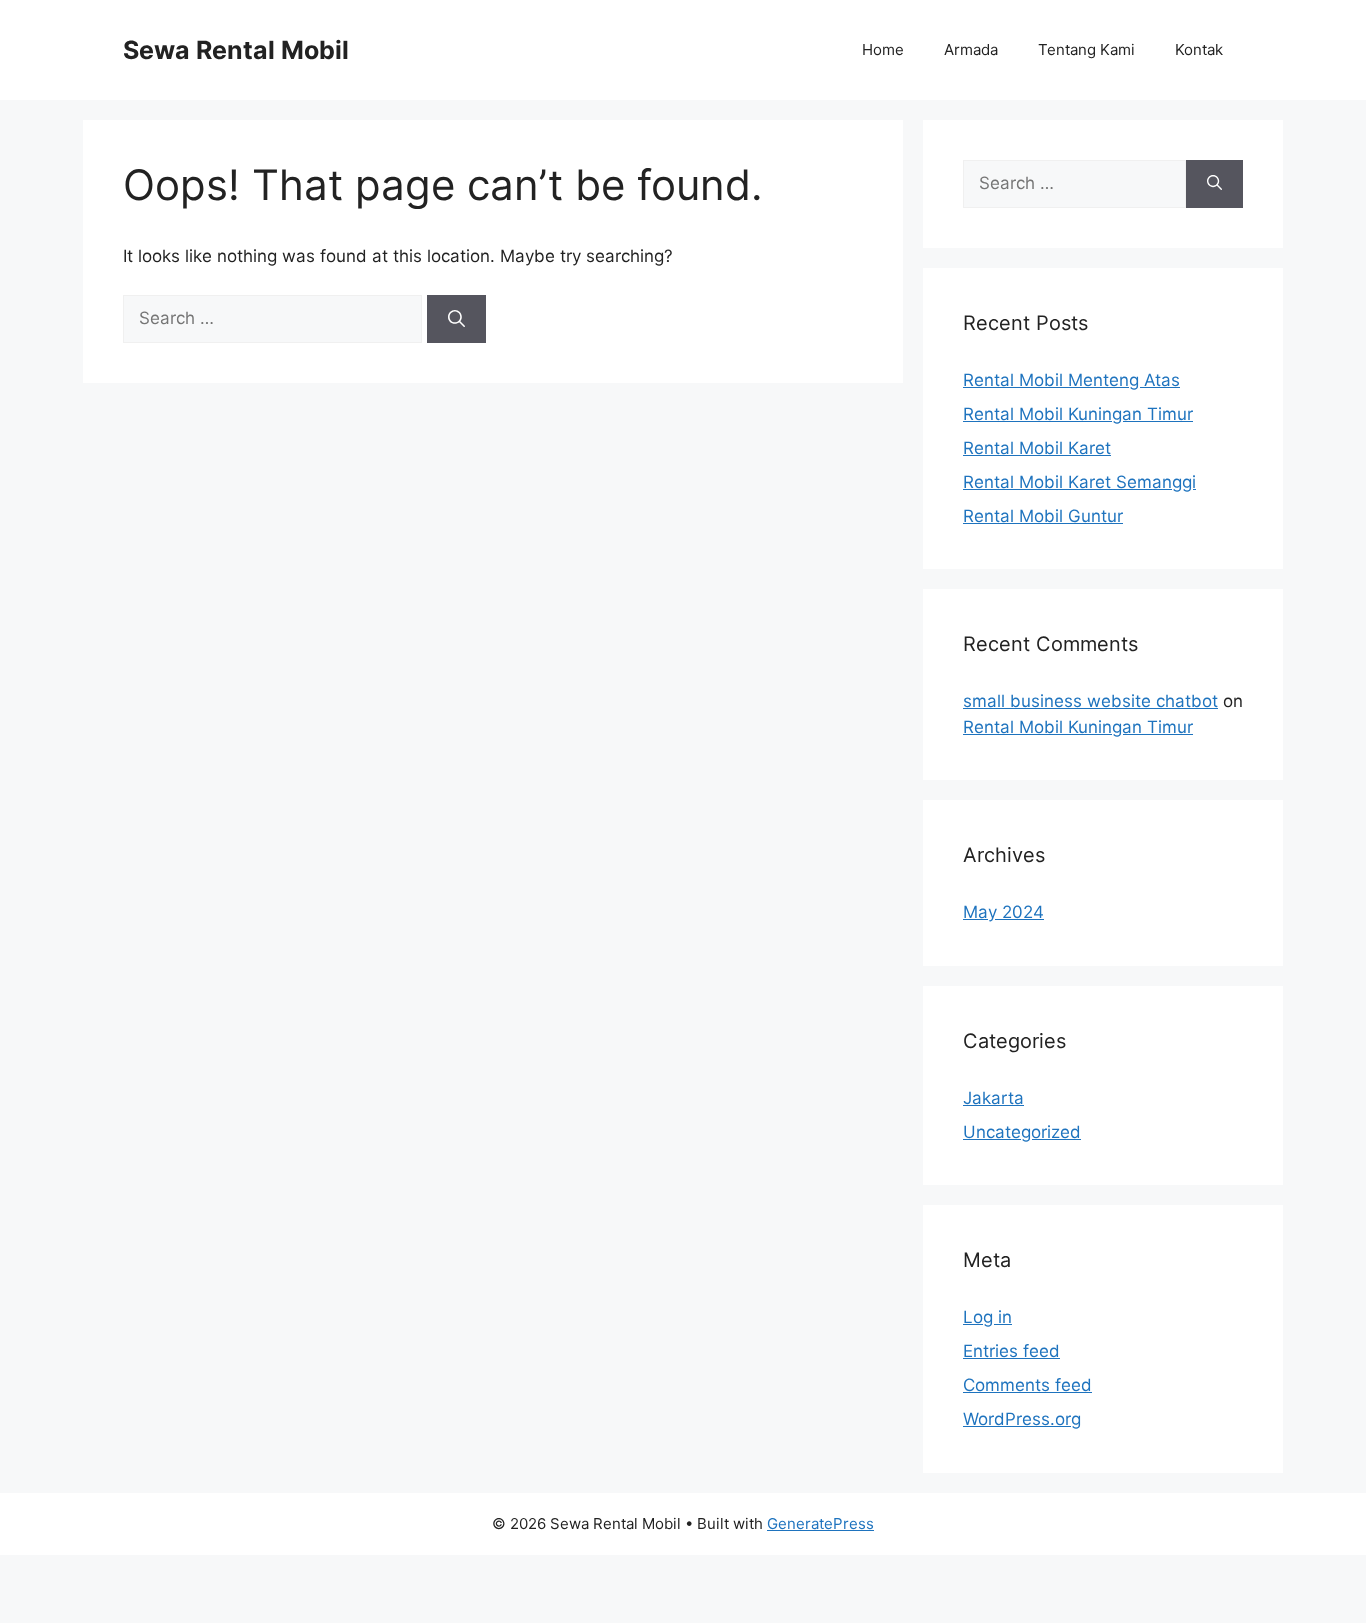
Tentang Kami (1086, 49)
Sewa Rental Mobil (236, 50)
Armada (971, 49)
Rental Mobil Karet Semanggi (1079, 482)
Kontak (1199, 49)
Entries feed (1011, 1351)
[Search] (456, 319)
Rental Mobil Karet (1037, 448)
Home (883, 49)
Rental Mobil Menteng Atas (1071, 380)
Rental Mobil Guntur (1043, 516)
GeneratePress (820, 1523)
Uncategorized (1022, 1132)
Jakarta (993, 1098)
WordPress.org (1022, 1419)
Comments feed (1027, 1385)
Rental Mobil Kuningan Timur (1078, 414)
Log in (987, 1317)
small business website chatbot (1090, 701)
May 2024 (1003, 912)
